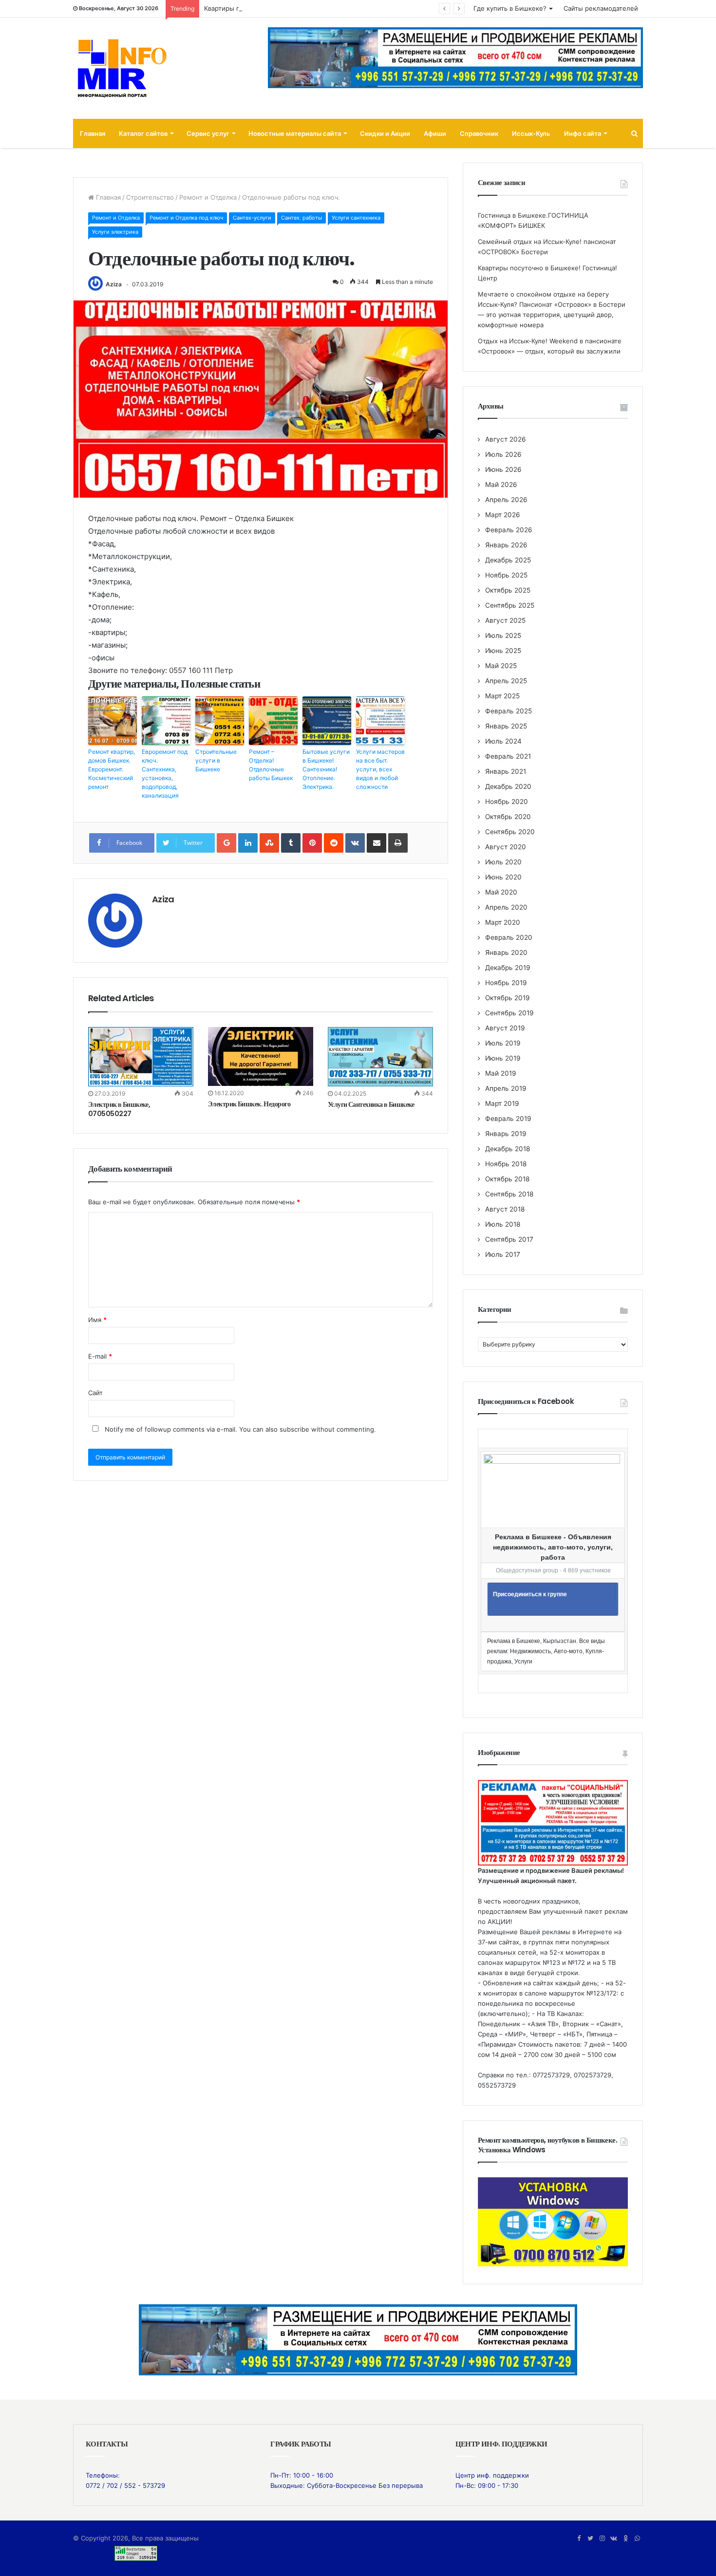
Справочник (479, 133)
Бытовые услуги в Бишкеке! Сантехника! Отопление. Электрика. (326, 769)
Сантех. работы (301, 218)
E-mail (100, 1356)
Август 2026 (506, 439)
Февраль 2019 (508, 1119)
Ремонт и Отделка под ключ (186, 218)
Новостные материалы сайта (295, 133)
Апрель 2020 (506, 907)
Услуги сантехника (356, 218)
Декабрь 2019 (508, 968)
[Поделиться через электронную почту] (377, 843)
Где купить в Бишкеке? (510, 8)
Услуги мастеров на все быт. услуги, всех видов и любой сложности (380, 769)
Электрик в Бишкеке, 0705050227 (119, 1109)
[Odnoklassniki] (625, 2539)
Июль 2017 (503, 1254)
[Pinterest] (312, 843)
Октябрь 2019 (508, 998)
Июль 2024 (503, 741)
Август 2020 (506, 847)
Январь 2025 (506, 726)
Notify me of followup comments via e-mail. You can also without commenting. (239, 1429)
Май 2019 (501, 1073)
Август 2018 (505, 1209)
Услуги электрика (115, 232)
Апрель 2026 (506, 500)
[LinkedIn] (248, 843)
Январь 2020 (506, 952)
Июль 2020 (503, 862)
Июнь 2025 (503, 651)
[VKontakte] (355, 843)
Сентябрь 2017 (509, 1239)
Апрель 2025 (506, 681)
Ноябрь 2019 (506, 983)
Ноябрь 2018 (506, 1164)
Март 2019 (502, 1103)
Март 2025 (502, 696)
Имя (97, 1320)
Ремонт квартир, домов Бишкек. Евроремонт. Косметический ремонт (112, 769)
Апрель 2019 (506, 1088)
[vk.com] (614, 2539)
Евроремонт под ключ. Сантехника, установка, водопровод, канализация (165, 774)
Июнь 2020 (503, 877)
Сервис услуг (208, 133)
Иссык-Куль (531, 133)
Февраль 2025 (509, 711)
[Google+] (226, 843)
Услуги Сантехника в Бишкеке (371, 1104)
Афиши (435, 133)
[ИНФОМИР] (122, 68)
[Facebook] (579, 2539)
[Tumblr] (291, 843)
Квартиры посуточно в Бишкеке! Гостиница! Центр (284, 8)
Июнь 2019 (503, 1058)
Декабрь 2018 (508, 1149)
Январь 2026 (506, 545)
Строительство (150, 197)
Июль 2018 (503, 1224)
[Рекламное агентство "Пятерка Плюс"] (358, 2339)
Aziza (114, 284)
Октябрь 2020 (508, 817)
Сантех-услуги (252, 218)
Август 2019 (505, 1028)
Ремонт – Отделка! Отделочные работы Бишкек (271, 765)
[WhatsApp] (637, 2539)
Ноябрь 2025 (506, 575)
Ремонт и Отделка (208, 197)
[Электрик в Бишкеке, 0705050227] (141, 1057)
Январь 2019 (506, 1134)
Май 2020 (501, 892)
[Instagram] (602, 2539)
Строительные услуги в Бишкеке (216, 760)
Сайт (95, 1393)
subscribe (294, 1429)
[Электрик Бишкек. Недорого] (261, 1057)
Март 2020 (503, 922)
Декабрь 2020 (508, 786)
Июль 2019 (503, 1043)
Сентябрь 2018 (509, 1194)
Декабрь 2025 (508, 560)
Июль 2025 (503, 635)
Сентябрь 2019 (509, 1013)
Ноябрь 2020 (507, 802)
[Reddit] (334, 843)
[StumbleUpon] (269, 843)
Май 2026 (501, 485)
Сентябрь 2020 (510, 832)
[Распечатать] (398, 843)
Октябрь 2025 (508, 590)
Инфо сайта (583, 133)
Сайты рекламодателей (601, 8)
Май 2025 (501, 666)
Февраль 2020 (509, 937)
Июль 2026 (503, 454)
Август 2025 (505, 620)
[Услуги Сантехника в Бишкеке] (380, 1057)
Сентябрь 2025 (510, 605)
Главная (93, 133)
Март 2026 (503, 515)
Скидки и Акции (385, 133)
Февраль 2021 (508, 756)
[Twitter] (590, 2539)
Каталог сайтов (143, 133)
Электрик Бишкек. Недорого (249, 1104)
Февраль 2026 (509, 530)
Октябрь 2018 (507, 1179)
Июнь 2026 (503, 469)
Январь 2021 (506, 771)
